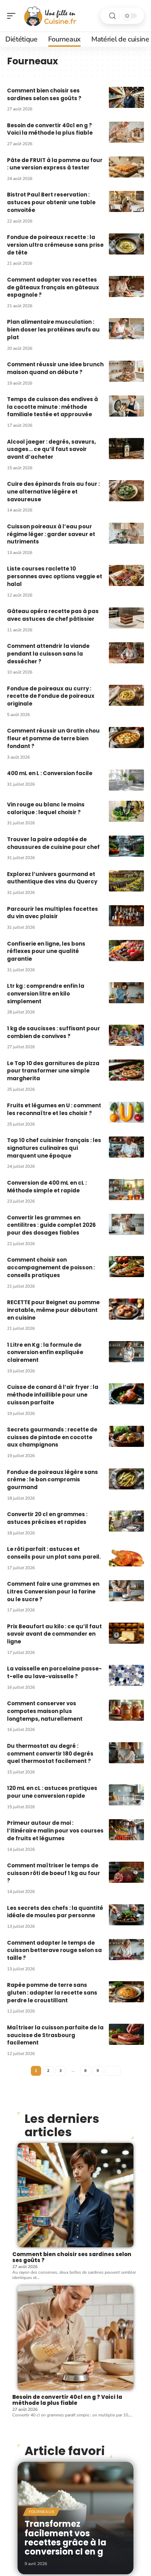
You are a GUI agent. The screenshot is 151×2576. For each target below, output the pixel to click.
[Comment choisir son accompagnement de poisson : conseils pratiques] (126, 1267)
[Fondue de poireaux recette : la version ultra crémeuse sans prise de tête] (126, 244)
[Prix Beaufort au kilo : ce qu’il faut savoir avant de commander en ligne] (126, 1633)
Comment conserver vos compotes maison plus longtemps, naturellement (45, 1711)
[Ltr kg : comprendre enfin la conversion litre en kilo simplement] (126, 993)
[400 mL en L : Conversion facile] (126, 780)
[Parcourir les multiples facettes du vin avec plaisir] (126, 916)
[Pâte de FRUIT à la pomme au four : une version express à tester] (126, 167)
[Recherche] (112, 16)
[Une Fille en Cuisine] (51, 16)
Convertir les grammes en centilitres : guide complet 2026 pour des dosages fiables (51, 1225)
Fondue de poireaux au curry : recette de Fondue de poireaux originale (51, 696)
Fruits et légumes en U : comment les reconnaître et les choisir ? (54, 1109)
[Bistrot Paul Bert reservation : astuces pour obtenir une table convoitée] (126, 201)
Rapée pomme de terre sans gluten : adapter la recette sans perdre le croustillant (52, 1993)
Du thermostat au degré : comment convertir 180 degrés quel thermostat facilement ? (50, 1754)
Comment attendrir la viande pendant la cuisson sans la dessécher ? (48, 654)
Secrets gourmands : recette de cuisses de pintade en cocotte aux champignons (52, 1437)
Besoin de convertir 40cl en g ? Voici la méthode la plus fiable (50, 129)
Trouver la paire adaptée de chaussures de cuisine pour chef (53, 843)
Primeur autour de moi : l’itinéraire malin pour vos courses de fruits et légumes (55, 1831)
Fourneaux (41, 2512)
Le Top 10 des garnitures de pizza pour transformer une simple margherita (53, 1071)
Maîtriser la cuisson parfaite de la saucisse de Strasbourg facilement (55, 2035)
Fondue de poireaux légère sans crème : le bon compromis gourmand (52, 1480)
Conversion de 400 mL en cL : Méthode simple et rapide (47, 1187)
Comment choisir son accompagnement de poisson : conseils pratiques (51, 1267)
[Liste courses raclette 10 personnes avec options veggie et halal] (126, 575)
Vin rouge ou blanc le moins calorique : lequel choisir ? (46, 808)
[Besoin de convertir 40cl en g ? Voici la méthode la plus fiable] (126, 132)
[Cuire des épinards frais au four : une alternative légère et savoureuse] (126, 491)
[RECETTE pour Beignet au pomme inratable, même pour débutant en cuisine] (126, 1309)
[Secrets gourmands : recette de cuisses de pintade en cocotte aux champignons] (126, 1436)
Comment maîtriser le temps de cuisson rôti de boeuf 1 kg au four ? (54, 1873)
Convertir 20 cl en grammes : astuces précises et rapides (47, 1518)
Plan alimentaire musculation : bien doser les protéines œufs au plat (53, 330)
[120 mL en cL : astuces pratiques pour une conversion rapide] (126, 1795)
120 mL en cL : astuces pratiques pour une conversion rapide (52, 1792)
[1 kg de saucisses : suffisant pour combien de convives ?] (126, 1035)
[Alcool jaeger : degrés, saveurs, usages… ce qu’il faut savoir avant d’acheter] (126, 449)
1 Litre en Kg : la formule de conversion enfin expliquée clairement (45, 1353)
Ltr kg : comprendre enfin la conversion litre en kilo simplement (46, 994)
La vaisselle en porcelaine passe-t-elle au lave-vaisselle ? (54, 1672)
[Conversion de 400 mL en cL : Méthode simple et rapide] (126, 1190)
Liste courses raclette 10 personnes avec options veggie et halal (55, 576)
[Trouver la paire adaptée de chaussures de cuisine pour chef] (126, 846)
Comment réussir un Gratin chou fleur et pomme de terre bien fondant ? (53, 738)
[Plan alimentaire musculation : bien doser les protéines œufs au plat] (126, 329)
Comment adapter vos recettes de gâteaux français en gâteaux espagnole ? (53, 287)
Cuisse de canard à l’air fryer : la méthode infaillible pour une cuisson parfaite (53, 1395)
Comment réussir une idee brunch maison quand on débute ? (55, 368)
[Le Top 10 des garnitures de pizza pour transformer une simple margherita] (126, 1070)
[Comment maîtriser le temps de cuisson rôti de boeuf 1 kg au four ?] (126, 1872)
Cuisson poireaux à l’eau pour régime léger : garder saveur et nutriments (51, 534)
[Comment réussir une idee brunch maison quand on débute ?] (126, 371)
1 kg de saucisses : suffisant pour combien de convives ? (54, 1032)
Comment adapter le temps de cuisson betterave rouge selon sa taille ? (54, 1950)
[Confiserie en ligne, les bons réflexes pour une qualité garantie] (126, 951)
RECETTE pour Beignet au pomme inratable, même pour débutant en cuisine (53, 1310)
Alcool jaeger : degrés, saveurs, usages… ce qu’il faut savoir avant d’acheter (51, 449)
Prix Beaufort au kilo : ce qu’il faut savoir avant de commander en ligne (54, 1634)
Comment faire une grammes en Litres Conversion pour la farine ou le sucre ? (53, 1592)
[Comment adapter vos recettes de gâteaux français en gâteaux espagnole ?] (126, 286)
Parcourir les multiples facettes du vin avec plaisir (52, 913)
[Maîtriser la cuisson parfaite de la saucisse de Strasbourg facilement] (126, 2034)
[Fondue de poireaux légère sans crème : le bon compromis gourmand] (126, 1479)
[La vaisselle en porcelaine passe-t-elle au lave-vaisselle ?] (126, 1675)
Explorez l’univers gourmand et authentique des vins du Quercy (52, 878)
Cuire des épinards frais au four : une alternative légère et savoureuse (53, 492)
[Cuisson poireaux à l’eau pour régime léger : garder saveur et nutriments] (126, 533)
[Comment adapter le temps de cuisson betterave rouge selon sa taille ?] (126, 1950)
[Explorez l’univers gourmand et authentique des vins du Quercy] (126, 881)
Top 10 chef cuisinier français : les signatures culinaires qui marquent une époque (54, 1148)
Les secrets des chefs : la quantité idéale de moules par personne (55, 1912)
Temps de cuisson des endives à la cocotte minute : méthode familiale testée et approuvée (52, 407)
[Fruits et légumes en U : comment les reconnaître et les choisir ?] (126, 1112)
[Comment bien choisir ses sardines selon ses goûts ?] (126, 97)
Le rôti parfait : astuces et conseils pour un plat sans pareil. (54, 1553)
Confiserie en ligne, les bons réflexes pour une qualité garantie (46, 951)
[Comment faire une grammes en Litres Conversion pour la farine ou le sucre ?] (126, 1591)
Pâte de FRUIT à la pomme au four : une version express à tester (55, 164)
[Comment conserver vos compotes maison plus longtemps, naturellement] (126, 1710)
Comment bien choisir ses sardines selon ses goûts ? (44, 94)
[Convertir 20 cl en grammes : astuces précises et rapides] (126, 1521)
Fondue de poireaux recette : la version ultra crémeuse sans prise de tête (55, 245)
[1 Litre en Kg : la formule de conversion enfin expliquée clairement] (126, 1352)
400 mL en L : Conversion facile (50, 773)
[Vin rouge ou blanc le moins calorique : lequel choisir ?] (126, 811)
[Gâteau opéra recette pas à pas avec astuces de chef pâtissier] (126, 618)
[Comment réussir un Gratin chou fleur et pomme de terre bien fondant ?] (126, 738)
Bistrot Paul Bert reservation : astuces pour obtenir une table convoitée (51, 202)
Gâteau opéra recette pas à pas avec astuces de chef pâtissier (53, 615)
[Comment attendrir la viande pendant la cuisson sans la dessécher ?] (126, 653)
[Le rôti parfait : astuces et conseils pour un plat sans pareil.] (126, 1556)
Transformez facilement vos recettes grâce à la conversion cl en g (65, 2538)
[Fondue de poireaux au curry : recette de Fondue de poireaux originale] (126, 695)
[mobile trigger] (13, 16)
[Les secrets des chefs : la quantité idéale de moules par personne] (126, 1915)
